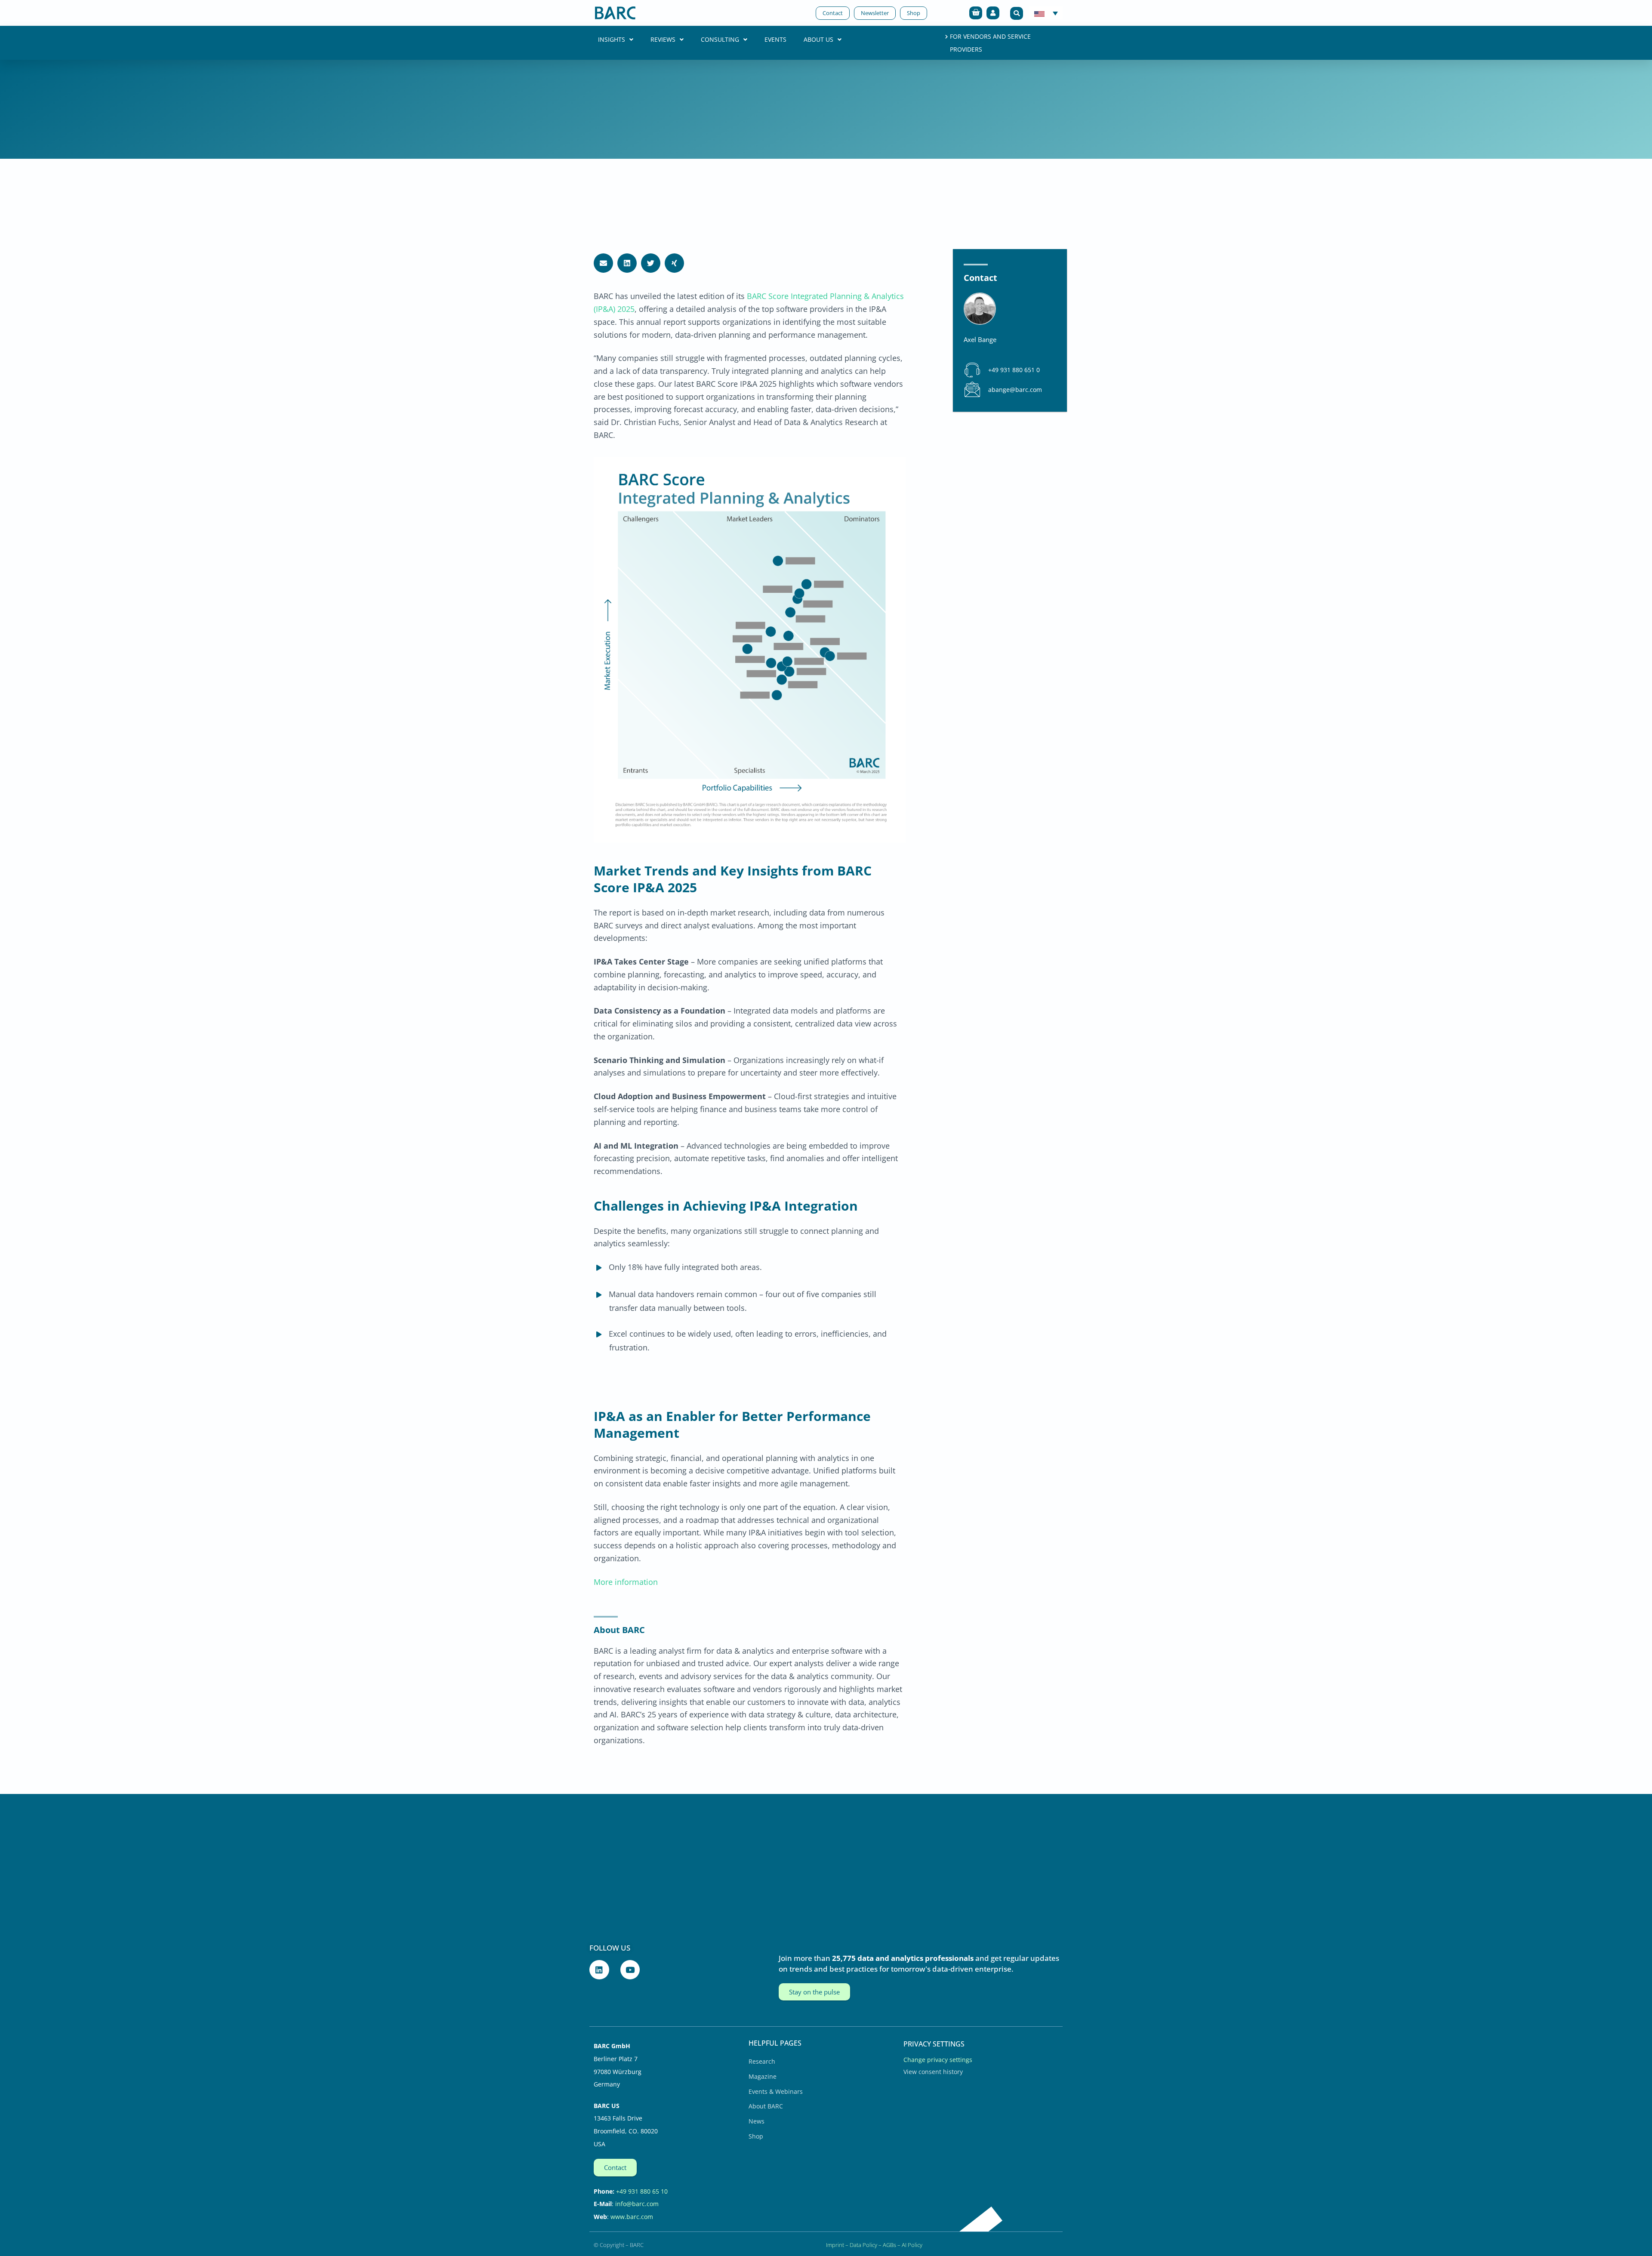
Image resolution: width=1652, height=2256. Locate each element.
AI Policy (912, 2245)
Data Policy (863, 2245)
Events (775, 39)
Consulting (720, 39)
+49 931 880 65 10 (642, 2191)
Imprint (835, 2245)
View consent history (933, 2072)
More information (626, 1582)
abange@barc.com (1015, 390)
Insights (612, 39)
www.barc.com (632, 2217)
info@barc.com (637, 2204)
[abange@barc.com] (972, 390)
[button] (1017, 13)
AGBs (889, 2245)
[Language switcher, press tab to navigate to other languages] (1046, 13)
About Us (818, 39)
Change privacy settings (938, 2060)
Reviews (663, 39)
